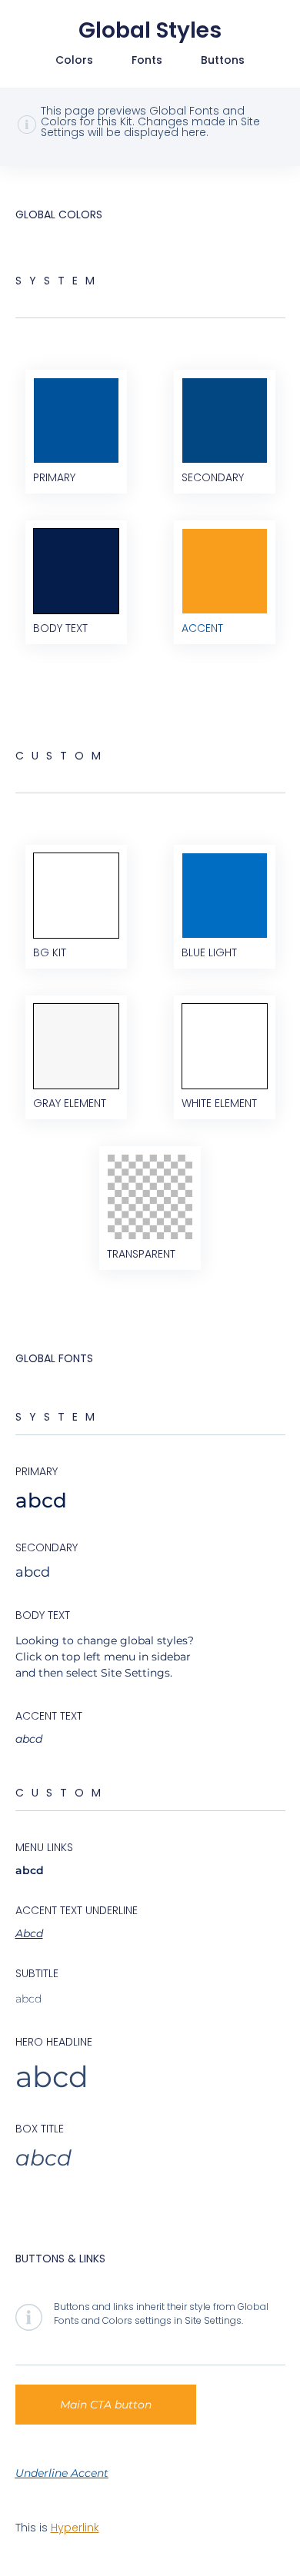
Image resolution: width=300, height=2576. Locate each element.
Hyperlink (75, 2528)
